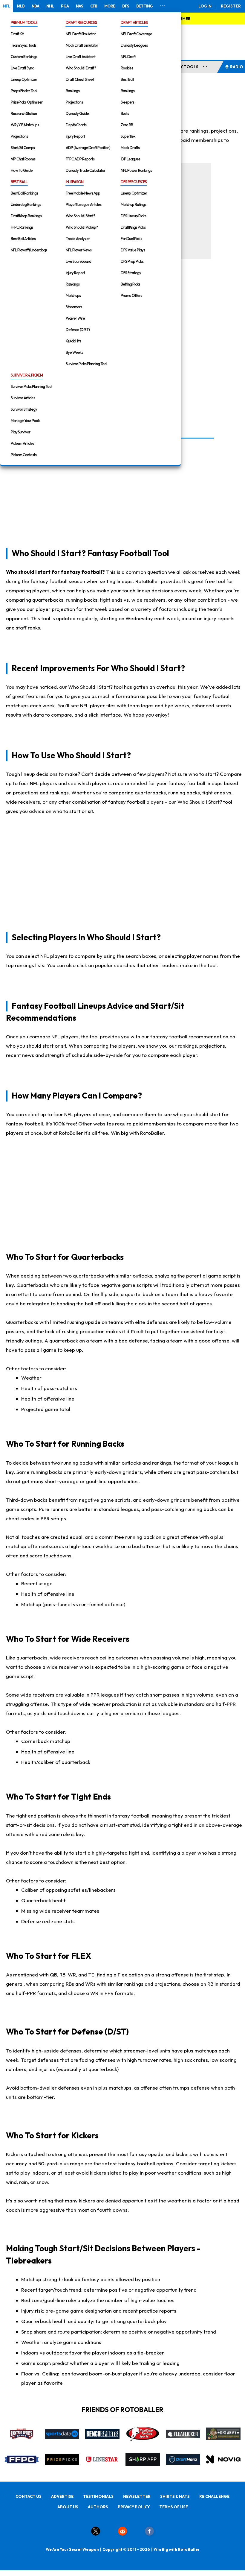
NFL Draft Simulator (81, 34)
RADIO (237, 67)
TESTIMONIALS (98, 2496)
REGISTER (231, 6)
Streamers (74, 307)
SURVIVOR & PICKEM (27, 375)
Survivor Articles (23, 398)
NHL (50, 6)
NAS (79, 6)
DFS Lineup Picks (133, 216)
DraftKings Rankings (26, 216)
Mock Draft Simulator (82, 45)
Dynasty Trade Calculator (85, 170)
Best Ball (127, 79)
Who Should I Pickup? (82, 227)
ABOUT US (68, 2507)
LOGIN (205, 6)
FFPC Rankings (22, 227)
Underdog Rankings (26, 204)
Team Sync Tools (23, 45)
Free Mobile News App (83, 193)
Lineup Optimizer (24, 79)
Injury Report (75, 136)
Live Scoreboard (78, 261)
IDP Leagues (130, 159)
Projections (19, 136)
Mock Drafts (130, 148)
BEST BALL (19, 182)
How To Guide (22, 170)
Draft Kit (17, 34)
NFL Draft (128, 57)
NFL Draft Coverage (136, 34)
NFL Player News (79, 250)
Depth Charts (76, 125)
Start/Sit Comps (23, 148)
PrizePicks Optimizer (27, 102)
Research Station (24, 113)
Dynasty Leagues (134, 45)
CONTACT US (29, 2496)
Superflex (128, 136)
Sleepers (127, 102)
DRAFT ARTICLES (134, 22)
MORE (110, 6)
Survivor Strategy (24, 409)
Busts (125, 113)
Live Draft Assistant (81, 57)
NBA (35, 6)
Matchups (73, 295)
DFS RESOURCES (134, 182)
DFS (126, 6)
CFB (94, 6)
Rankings (73, 91)
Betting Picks (130, 284)
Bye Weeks (74, 352)
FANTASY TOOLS (182, 67)
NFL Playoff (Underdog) (29, 250)
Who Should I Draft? (81, 68)
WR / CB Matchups (25, 125)
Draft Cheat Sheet (80, 79)
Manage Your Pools (25, 421)
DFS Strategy (131, 273)
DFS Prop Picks (132, 261)
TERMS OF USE (174, 2507)
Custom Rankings (24, 57)
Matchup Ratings (133, 204)
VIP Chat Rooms (23, 159)
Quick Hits (73, 341)
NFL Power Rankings (136, 170)
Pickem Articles (22, 443)
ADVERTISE (62, 2496)
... (205, 66)
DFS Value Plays (133, 250)
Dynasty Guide (77, 113)
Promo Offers (131, 295)
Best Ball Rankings (24, 193)
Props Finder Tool (24, 91)
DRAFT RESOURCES (81, 22)
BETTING (144, 6)
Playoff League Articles (84, 204)
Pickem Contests (24, 455)
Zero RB (127, 125)
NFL (6, 6)
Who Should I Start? (80, 216)
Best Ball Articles (23, 239)
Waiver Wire (75, 318)
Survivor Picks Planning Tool (86, 364)
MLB (21, 6)
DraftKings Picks (133, 227)
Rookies (127, 68)
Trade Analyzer (78, 239)
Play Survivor (20, 432)
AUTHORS (98, 2507)
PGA (65, 6)
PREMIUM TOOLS (24, 22)
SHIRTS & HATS (175, 2496)
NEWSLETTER (137, 2496)
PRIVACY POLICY (134, 2507)
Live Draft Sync (22, 68)
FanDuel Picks (131, 239)
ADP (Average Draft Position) (88, 148)
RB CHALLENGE (214, 2496)
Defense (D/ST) (78, 330)
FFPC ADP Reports (80, 159)
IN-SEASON (75, 182)
